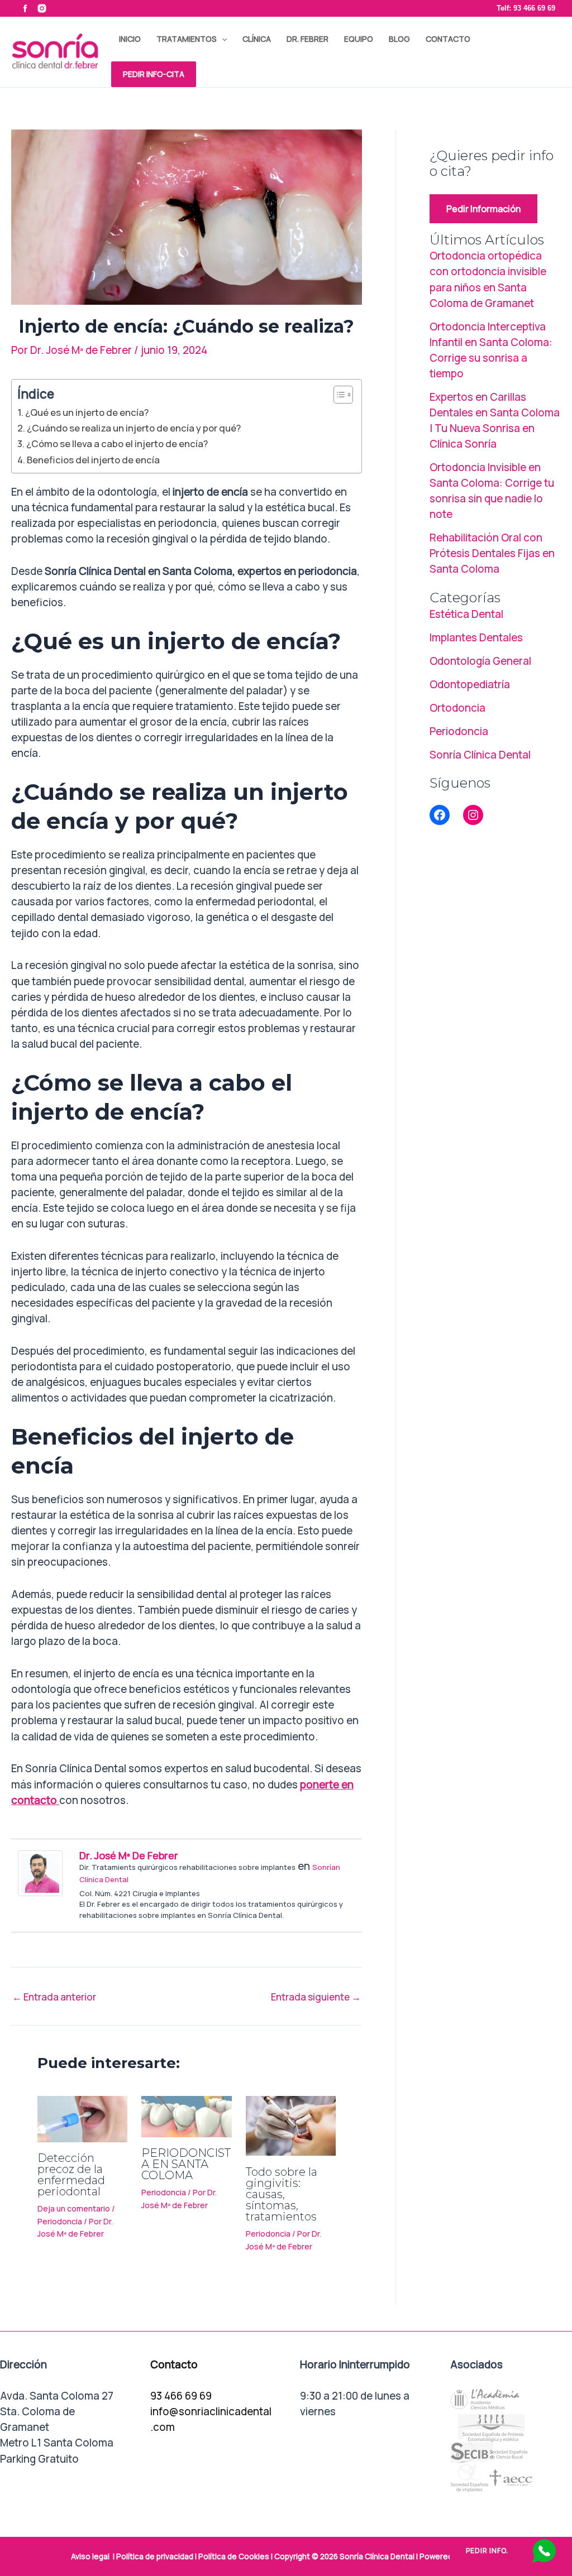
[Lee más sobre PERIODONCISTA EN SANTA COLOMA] (186, 2116)
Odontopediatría (470, 684)
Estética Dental (466, 614)
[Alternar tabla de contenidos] (338, 395)
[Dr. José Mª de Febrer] (40, 1872)
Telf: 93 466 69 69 (526, 8)
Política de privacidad (155, 2556)
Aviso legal (90, 2556)
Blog (399, 39)
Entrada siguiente (316, 1997)
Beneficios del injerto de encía (93, 460)
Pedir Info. (487, 2551)
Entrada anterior (54, 1997)
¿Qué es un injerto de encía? (87, 412)
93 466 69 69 (181, 2396)
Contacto (448, 39)
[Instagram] (473, 815)
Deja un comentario (74, 2208)
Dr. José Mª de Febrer (129, 1855)
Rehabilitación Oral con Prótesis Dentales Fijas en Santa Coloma (492, 553)
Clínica (257, 39)
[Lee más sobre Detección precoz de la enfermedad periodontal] (82, 2118)
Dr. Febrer (308, 39)
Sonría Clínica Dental (480, 755)
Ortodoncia (457, 708)
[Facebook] (440, 815)
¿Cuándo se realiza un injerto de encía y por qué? (134, 428)
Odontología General (480, 661)
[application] (222, 39)
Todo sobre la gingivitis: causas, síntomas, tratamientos (282, 2194)
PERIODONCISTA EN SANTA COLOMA (186, 2164)
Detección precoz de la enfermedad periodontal (71, 2175)
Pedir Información (483, 209)
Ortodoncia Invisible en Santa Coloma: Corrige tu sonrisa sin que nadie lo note (492, 491)
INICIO (130, 39)
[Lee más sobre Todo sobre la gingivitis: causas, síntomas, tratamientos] (291, 2125)
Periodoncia (60, 2221)
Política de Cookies (234, 2556)
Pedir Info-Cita (154, 74)
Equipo (359, 39)
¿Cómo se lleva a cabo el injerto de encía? (117, 443)
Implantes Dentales (476, 637)
